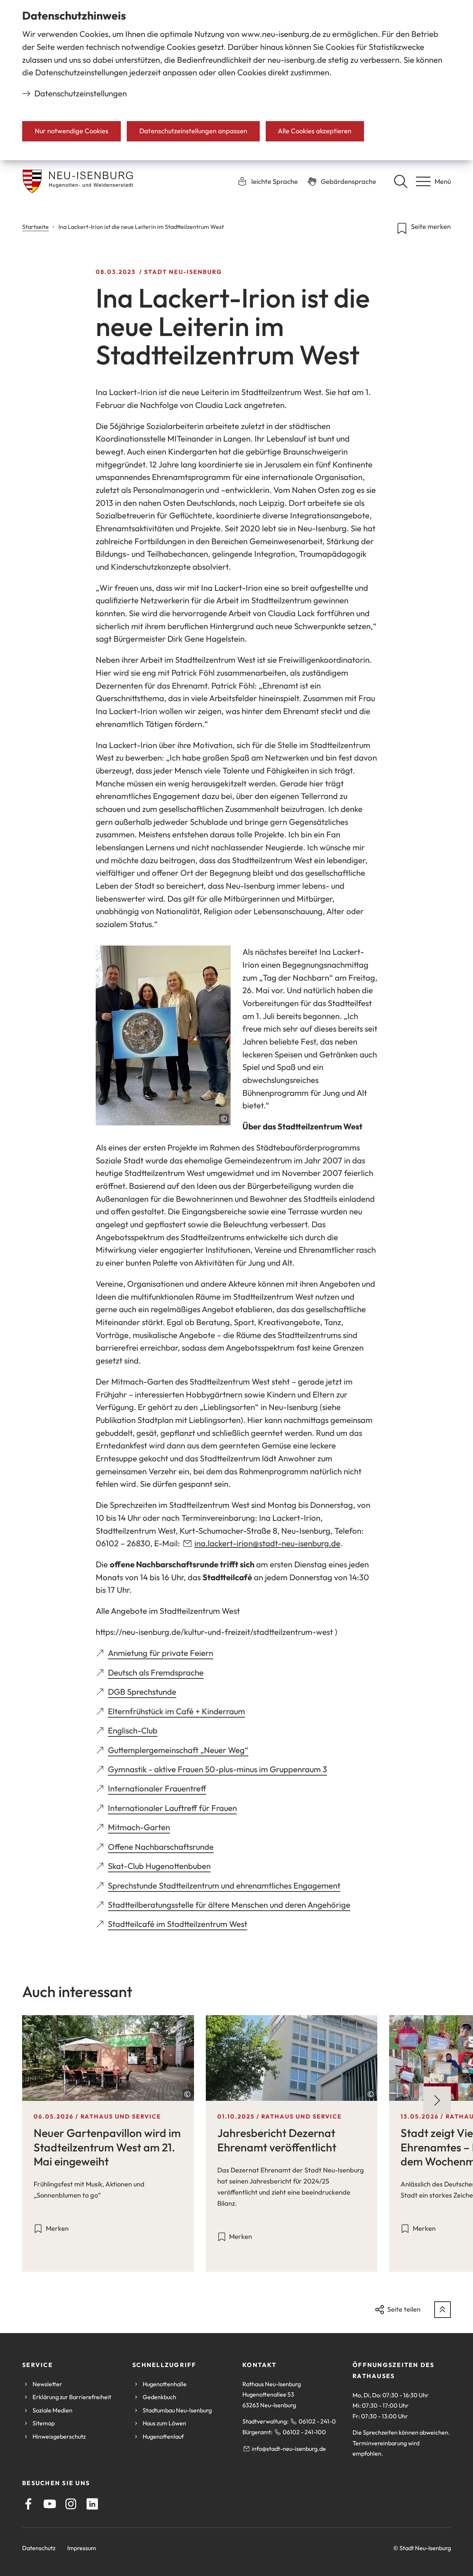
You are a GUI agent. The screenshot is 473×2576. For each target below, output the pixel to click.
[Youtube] (50, 2504)
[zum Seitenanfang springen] (443, 2310)
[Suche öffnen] (401, 181)
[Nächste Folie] (437, 2100)
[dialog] (236, 80)
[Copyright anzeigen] (224, 1119)
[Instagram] (71, 2504)
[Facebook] (28, 2504)
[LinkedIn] (92, 2504)
